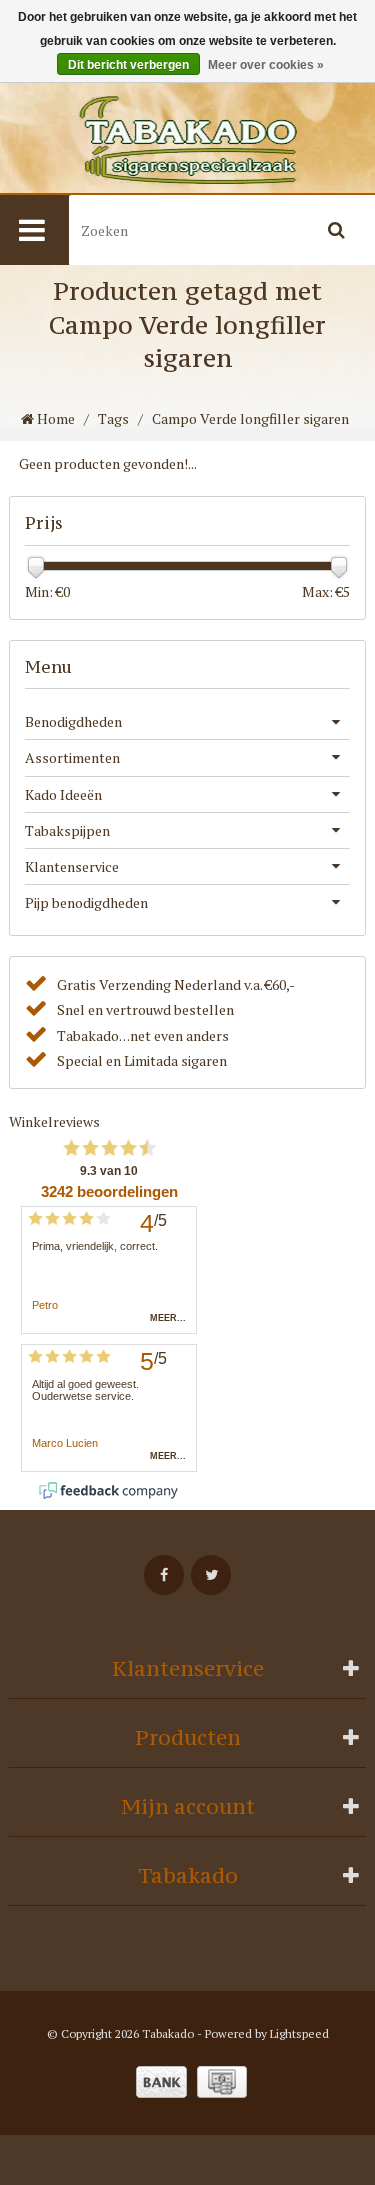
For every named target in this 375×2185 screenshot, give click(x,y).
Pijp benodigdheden (86, 902)
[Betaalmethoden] (161, 2082)
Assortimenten (72, 757)
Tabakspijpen (67, 830)
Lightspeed (299, 2033)
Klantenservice (72, 866)
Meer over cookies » (266, 65)
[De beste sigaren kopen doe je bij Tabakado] (187, 140)
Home (54, 418)
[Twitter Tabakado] (211, 1575)
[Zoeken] (337, 230)
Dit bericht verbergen (128, 65)
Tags (113, 418)
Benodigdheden (73, 721)
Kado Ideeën (63, 794)
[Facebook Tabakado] (164, 1575)
